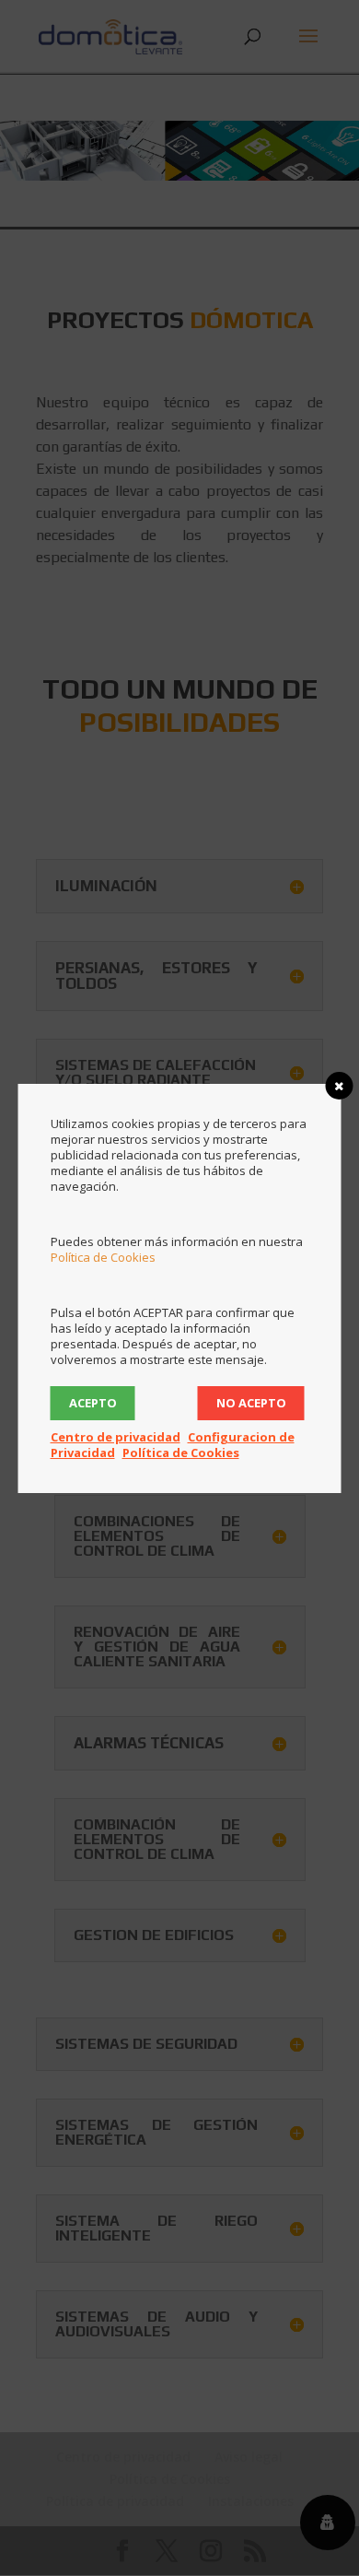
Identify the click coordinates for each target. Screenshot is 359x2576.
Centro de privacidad (116, 1437)
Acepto (93, 1403)
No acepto (251, 1403)
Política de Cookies (103, 1257)
